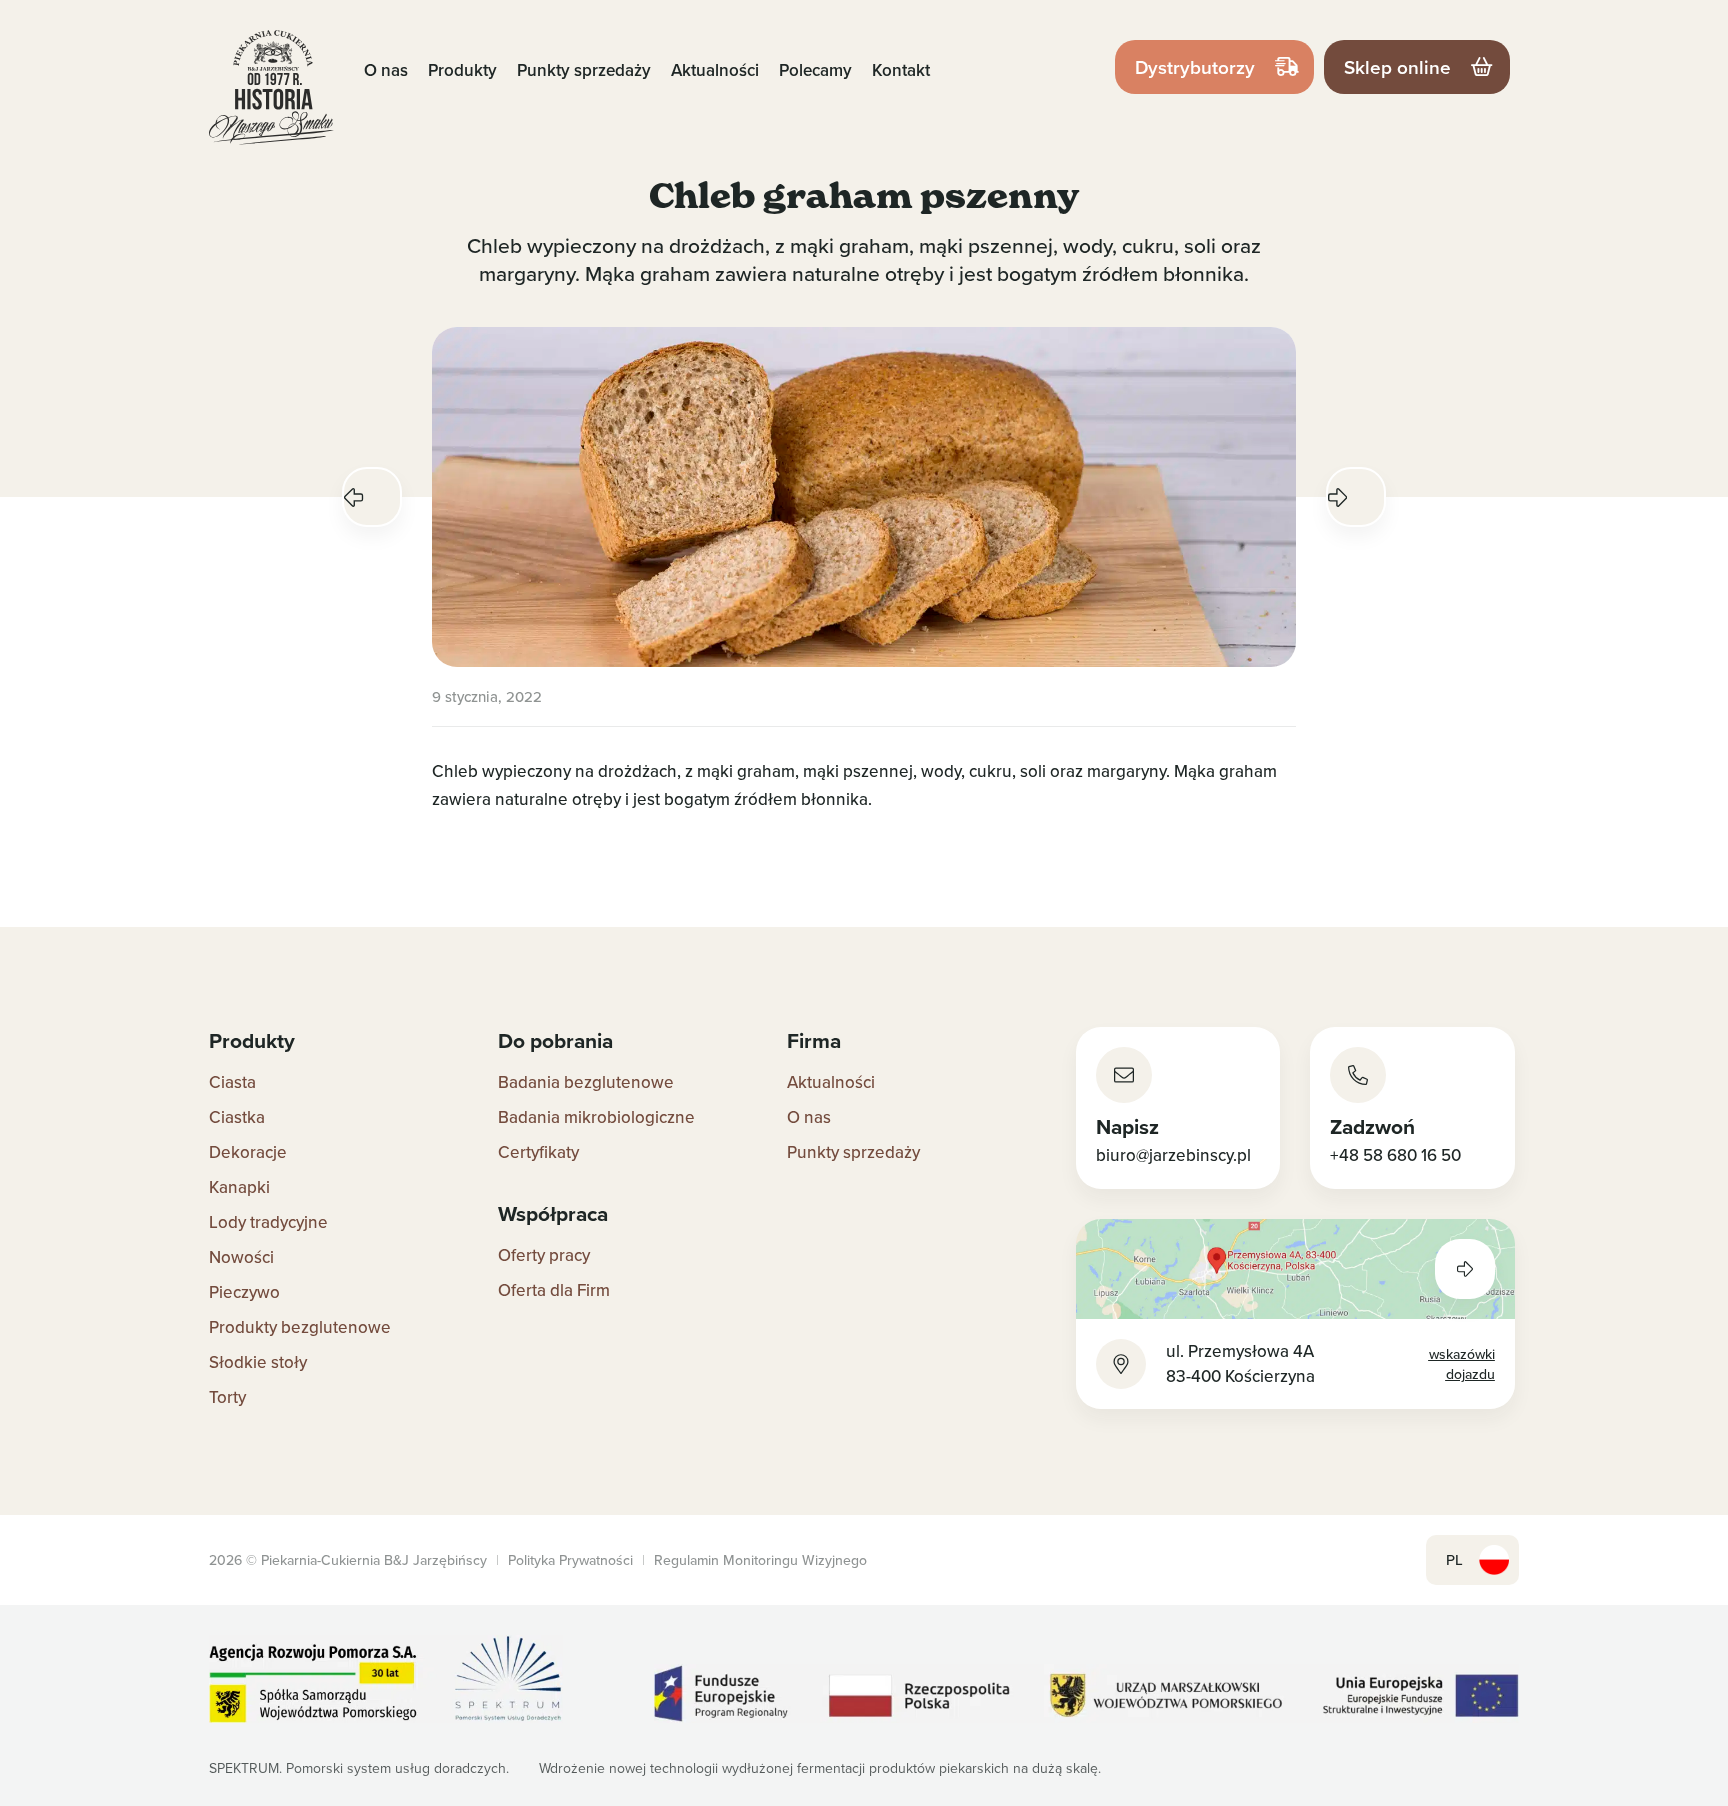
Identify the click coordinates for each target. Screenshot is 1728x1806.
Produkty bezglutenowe (300, 1327)
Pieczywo (244, 1292)
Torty (227, 1397)
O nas (386, 70)
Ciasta (232, 1082)
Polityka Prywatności (570, 1560)
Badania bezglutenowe (586, 1082)
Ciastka (237, 1117)
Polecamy (815, 70)
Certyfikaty (538, 1152)
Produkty (462, 70)
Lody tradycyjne (268, 1222)
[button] (372, 497)
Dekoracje (248, 1152)
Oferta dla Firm (554, 1290)
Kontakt (901, 70)
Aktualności (715, 70)
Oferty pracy (544, 1255)
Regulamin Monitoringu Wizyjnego (760, 1560)
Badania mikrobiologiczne (596, 1117)
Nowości (241, 1257)
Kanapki (239, 1187)
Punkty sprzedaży (584, 70)
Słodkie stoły (258, 1362)
